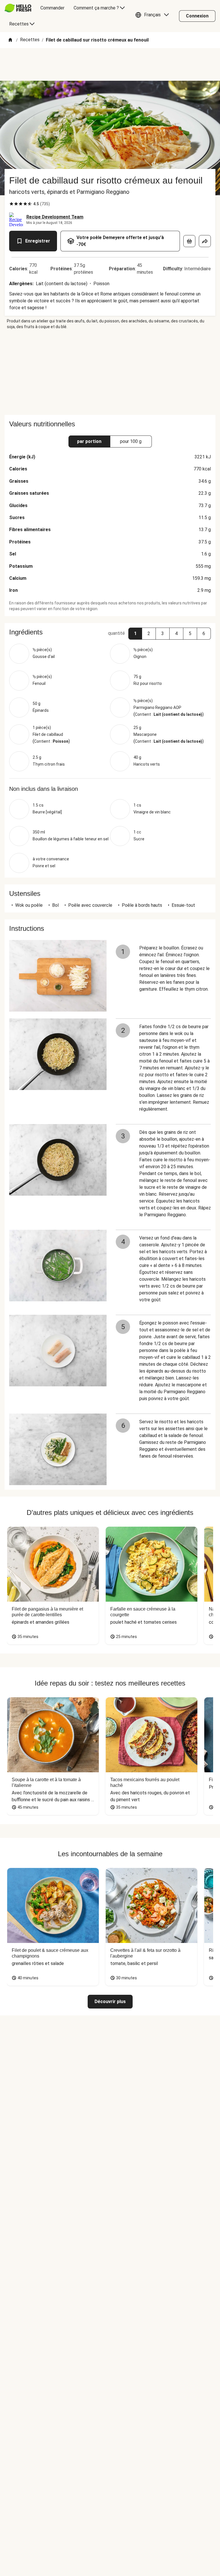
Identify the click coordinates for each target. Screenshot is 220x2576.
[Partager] (205, 241)
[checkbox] (11, 204)
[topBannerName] (110, 64)
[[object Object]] (189, 241)
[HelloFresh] (18, 8)
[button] (154, 16)
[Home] (10, 40)
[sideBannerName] (110, 372)
